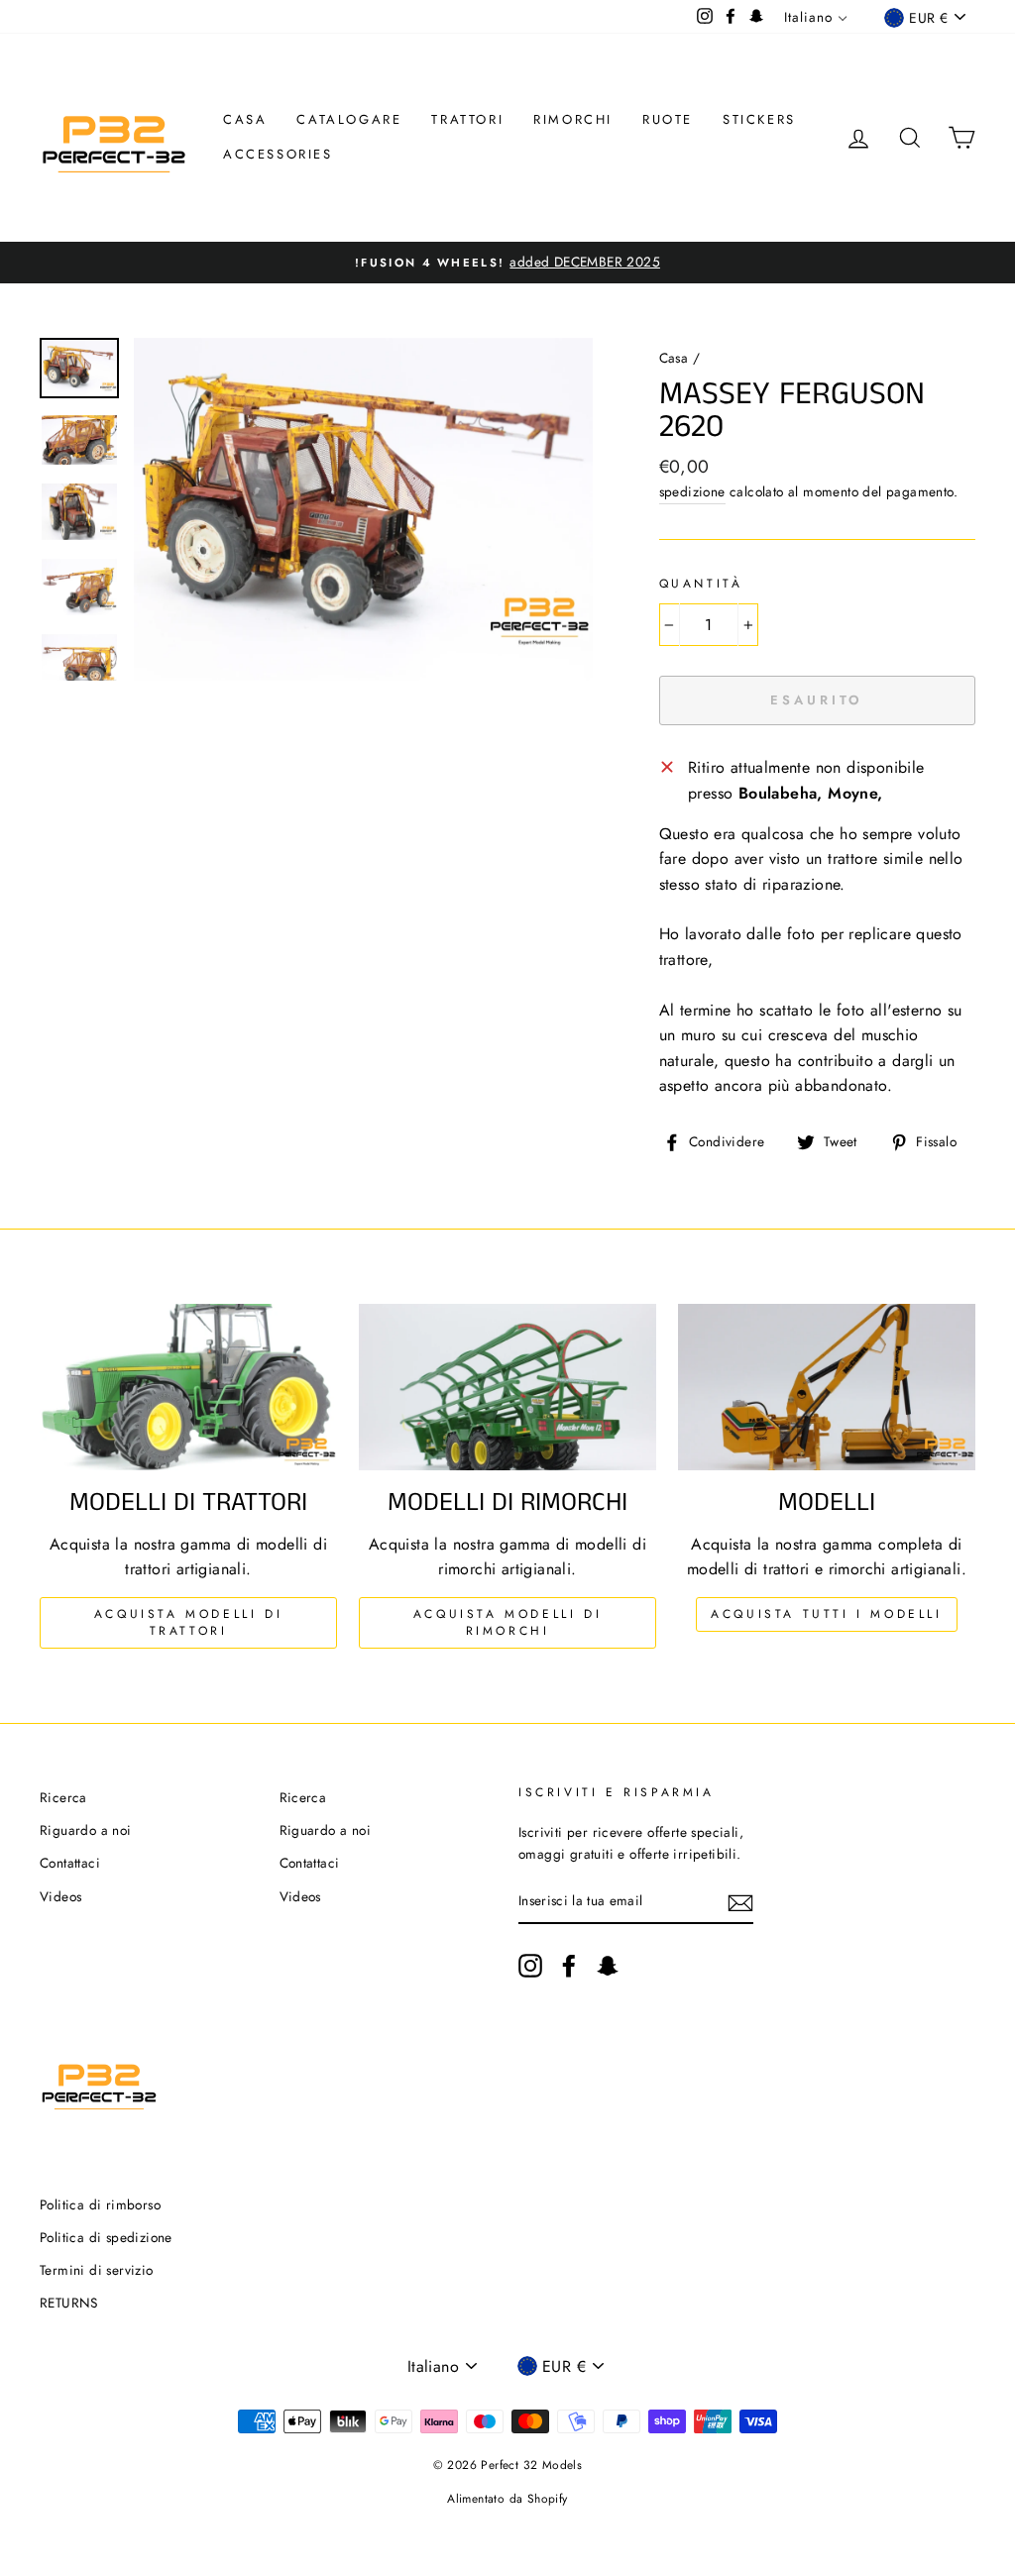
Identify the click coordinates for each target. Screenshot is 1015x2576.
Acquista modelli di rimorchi (507, 1622)
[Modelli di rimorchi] (507, 1388)
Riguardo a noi (86, 1830)
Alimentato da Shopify (507, 2499)
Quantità (701, 584)
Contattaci (70, 1863)
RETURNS (69, 2303)
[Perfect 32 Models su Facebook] (569, 1966)
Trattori (467, 119)
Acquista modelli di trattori (188, 1622)
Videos (60, 1896)
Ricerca (63, 1797)
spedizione (692, 491)
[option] (507, 263)
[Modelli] (827, 1388)
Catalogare (349, 119)
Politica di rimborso (100, 2204)
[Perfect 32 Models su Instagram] (530, 1966)
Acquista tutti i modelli (826, 1614)
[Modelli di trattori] (188, 1388)
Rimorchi (573, 119)
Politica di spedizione (106, 2237)
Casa (245, 119)
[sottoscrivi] (740, 1902)
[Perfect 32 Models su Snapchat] (608, 1966)
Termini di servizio (97, 2270)
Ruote (668, 119)
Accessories (278, 154)
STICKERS (759, 119)
